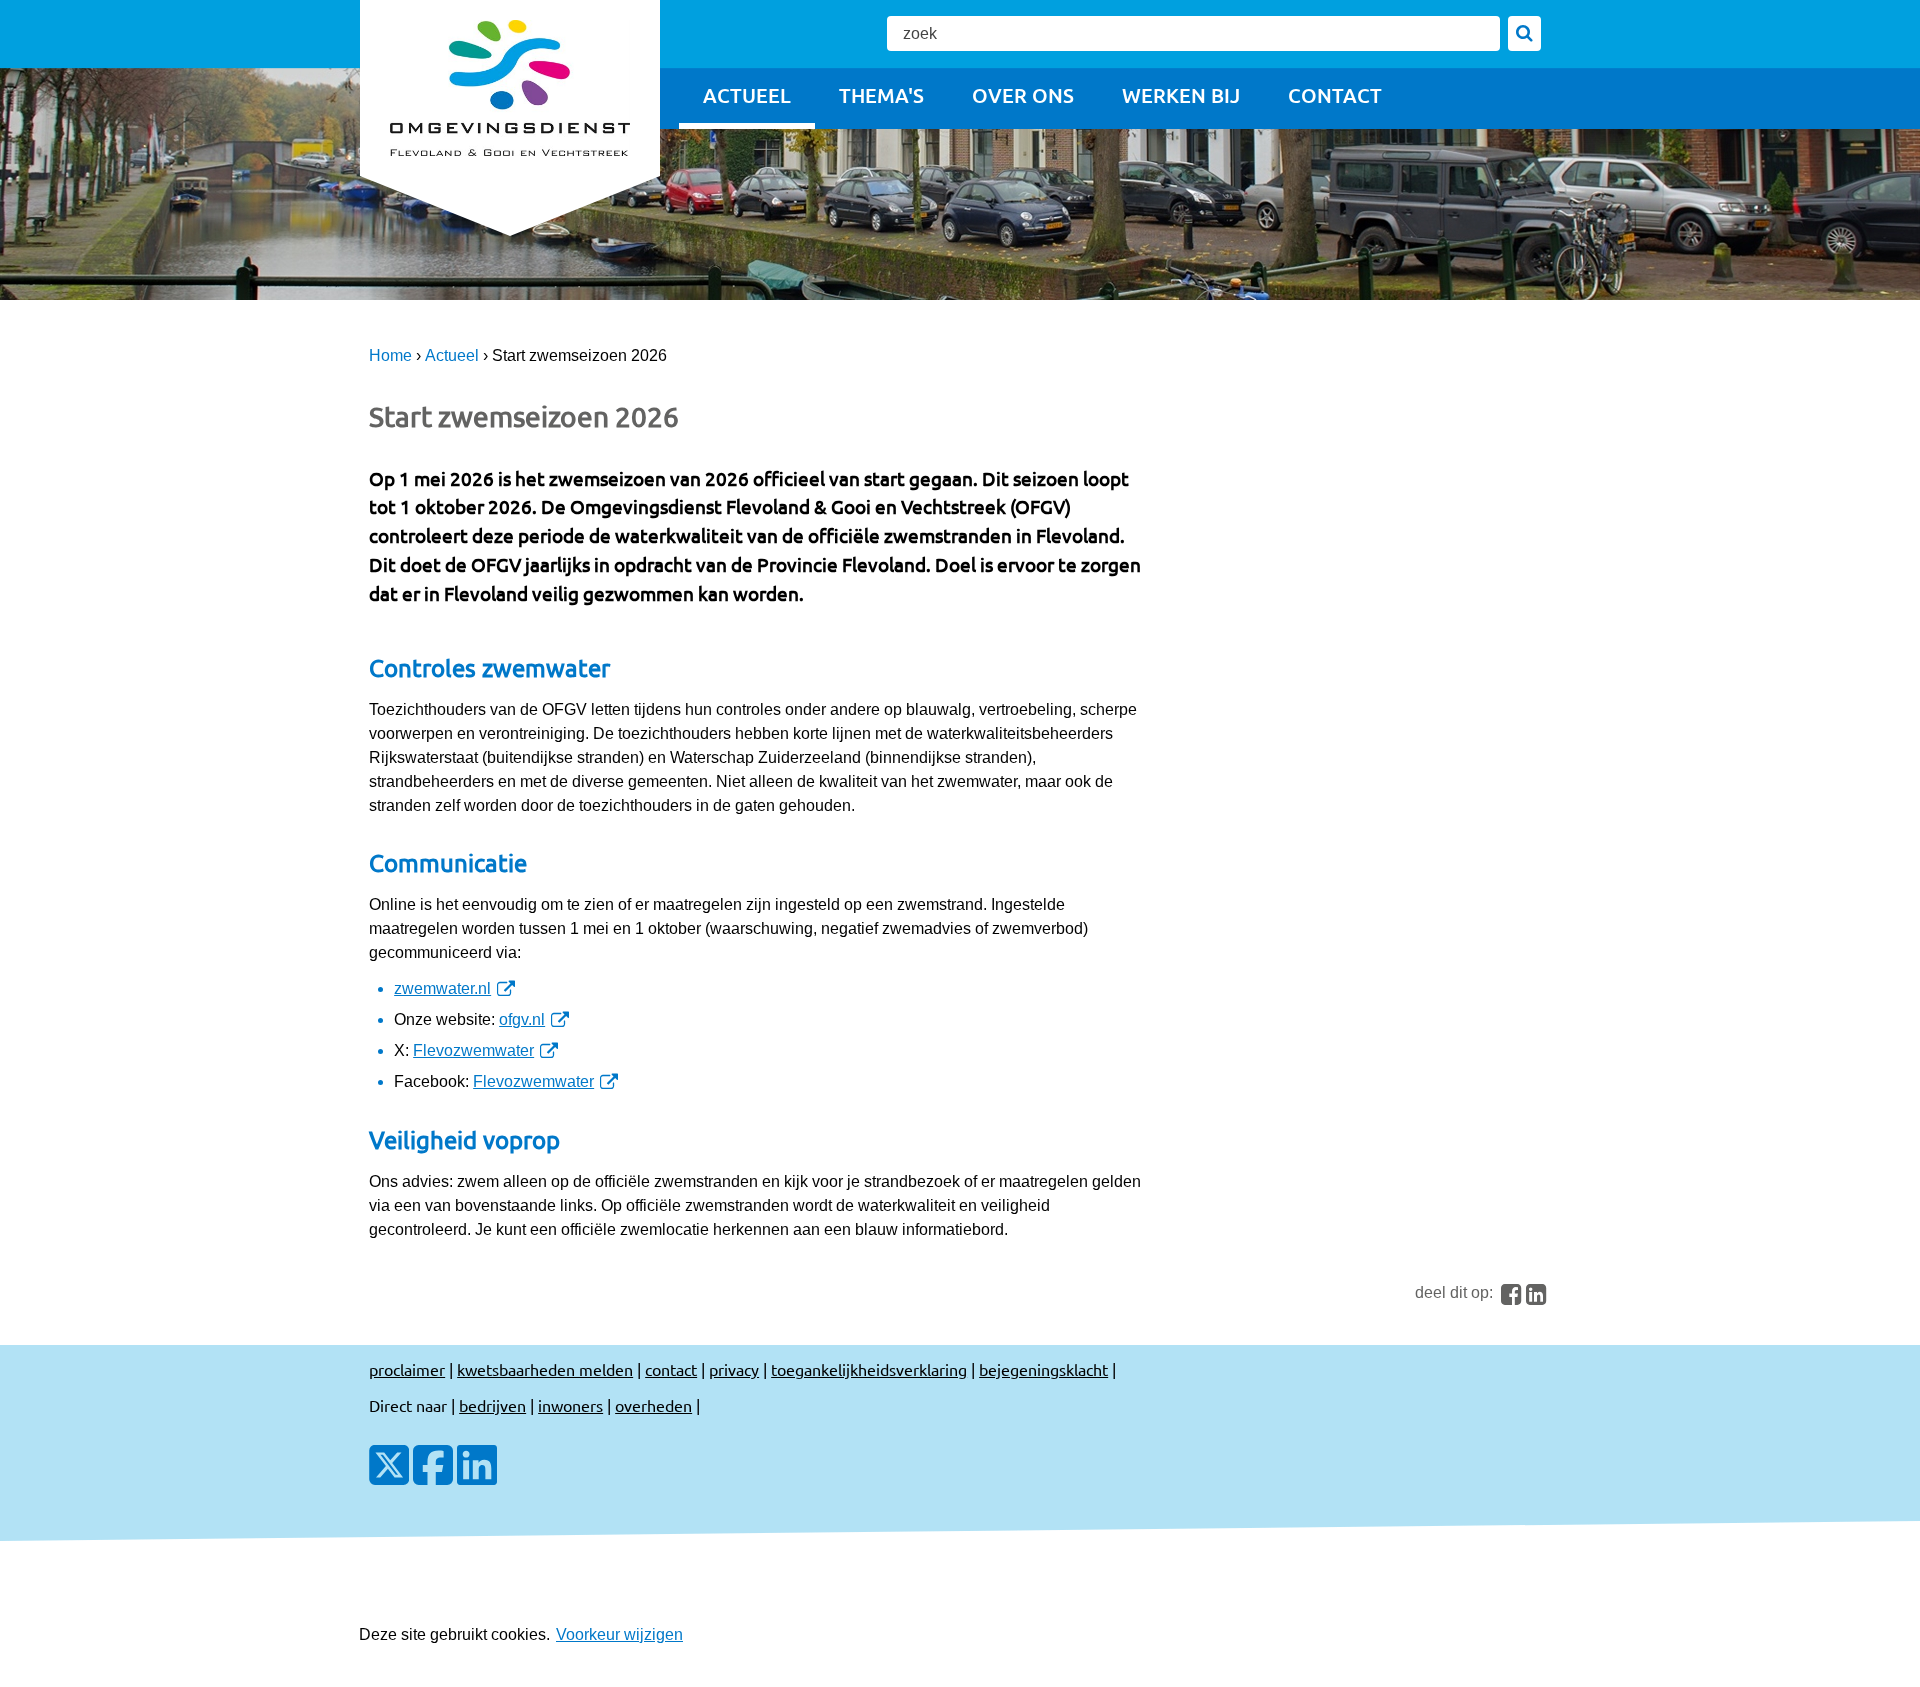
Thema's (881, 95)
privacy (734, 1369)
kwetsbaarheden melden (545, 1369)
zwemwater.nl (448, 988)
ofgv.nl (527, 1019)
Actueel (747, 95)
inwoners (570, 1405)
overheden (653, 1405)
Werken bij (1181, 95)
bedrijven (492, 1405)
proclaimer (407, 1369)
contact (671, 1369)
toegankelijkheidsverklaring (869, 1369)
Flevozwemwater (479, 1050)
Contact (1335, 95)
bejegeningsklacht (1043, 1369)
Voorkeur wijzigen (619, 1634)
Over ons (1023, 95)
